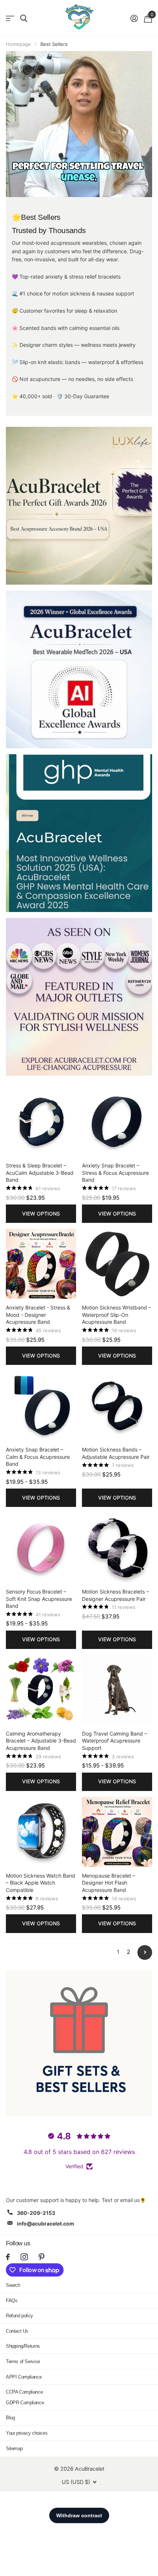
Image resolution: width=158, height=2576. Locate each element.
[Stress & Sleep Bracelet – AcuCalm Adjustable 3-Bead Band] (41, 1122)
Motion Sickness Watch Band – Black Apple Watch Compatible (41, 1883)
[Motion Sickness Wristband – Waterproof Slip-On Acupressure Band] (117, 1264)
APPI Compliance (24, 2377)
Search (13, 2285)
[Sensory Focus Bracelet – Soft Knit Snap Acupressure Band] (41, 1548)
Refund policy (19, 2316)
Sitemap (14, 2448)
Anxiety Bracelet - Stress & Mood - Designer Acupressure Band (38, 1315)
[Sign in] (134, 18)
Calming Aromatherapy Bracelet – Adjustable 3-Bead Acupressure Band (41, 1741)
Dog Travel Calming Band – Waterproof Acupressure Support (114, 1741)
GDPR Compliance (25, 2403)
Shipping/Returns (23, 2346)
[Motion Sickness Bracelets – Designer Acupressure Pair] (117, 1548)
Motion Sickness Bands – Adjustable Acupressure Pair (116, 1453)
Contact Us (17, 2331)
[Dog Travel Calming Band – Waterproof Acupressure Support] (117, 1690)
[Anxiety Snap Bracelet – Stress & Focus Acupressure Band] (117, 1122)
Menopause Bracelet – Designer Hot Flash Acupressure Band (109, 1883)
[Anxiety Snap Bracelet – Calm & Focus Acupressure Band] (41, 1406)
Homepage (18, 44)
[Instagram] (24, 2257)
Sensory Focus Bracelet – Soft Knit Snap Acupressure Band (39, 1599)
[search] (24, 19)
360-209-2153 (36, 2213)
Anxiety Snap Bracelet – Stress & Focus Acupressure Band (115, 1173)
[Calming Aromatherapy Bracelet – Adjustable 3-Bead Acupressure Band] (41, 1690)
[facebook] (8, 2257)
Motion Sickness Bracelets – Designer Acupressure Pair (115, 1595)
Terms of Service (23, 2361)
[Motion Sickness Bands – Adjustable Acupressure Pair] (117, 1406)
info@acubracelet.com (46, 2223)
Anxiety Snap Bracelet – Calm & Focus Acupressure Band (38, 1457)
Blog (10, 2418)
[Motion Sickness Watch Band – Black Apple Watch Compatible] (41, 1832)
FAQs (12, 2301)
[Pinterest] (42, 2257)
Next (145, 1952)
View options (41, 1213)
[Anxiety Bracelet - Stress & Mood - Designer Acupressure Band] (41, 1264)
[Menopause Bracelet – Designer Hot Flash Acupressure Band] (117, 1832)
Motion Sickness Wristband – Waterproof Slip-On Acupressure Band (116, 1315)
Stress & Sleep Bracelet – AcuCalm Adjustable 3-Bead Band (40, 1173)
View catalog (10, 19)
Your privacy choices (27, 2433)
